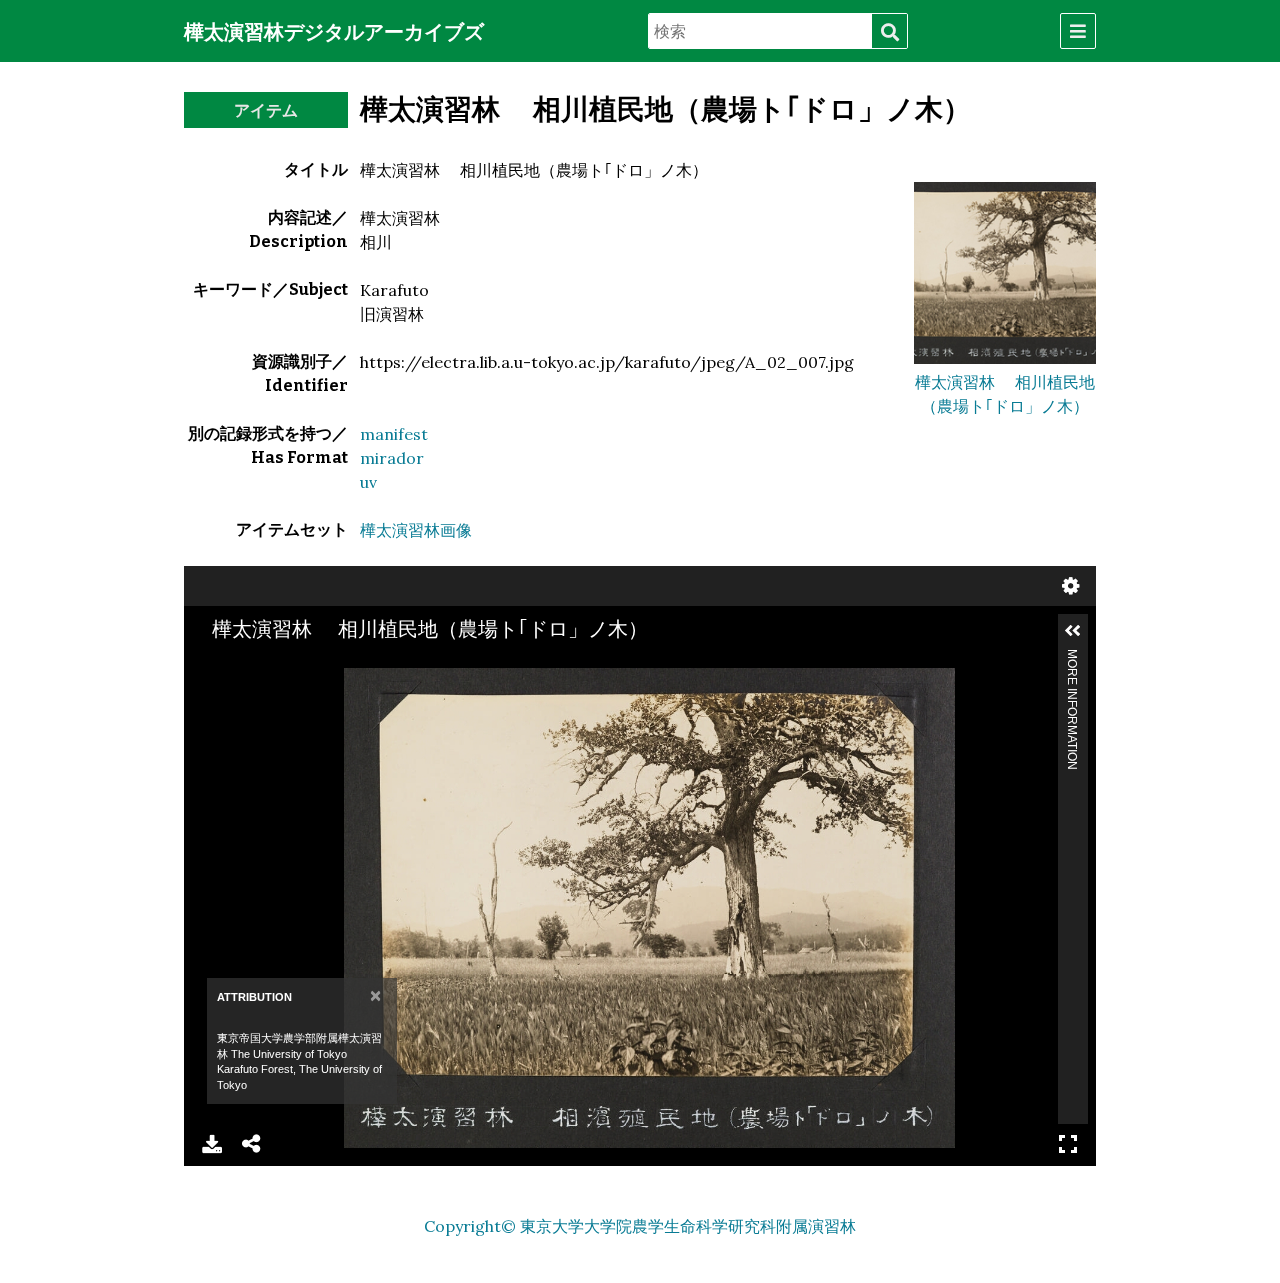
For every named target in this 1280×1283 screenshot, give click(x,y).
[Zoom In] (241, 685)
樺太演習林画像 (416, 530)
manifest (394, 434)
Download (212, 1144)
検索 (889, 32)
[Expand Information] (1073, 631)
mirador (392, 458)
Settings (1071, 586)
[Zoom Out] (275, 685)
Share (252, 1144)
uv (368, 482)
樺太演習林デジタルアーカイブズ (334, 32)
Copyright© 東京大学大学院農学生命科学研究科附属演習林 (640, 1226)
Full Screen (1068, 1144)
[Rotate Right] (309, 685)
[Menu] (1078, 31)
